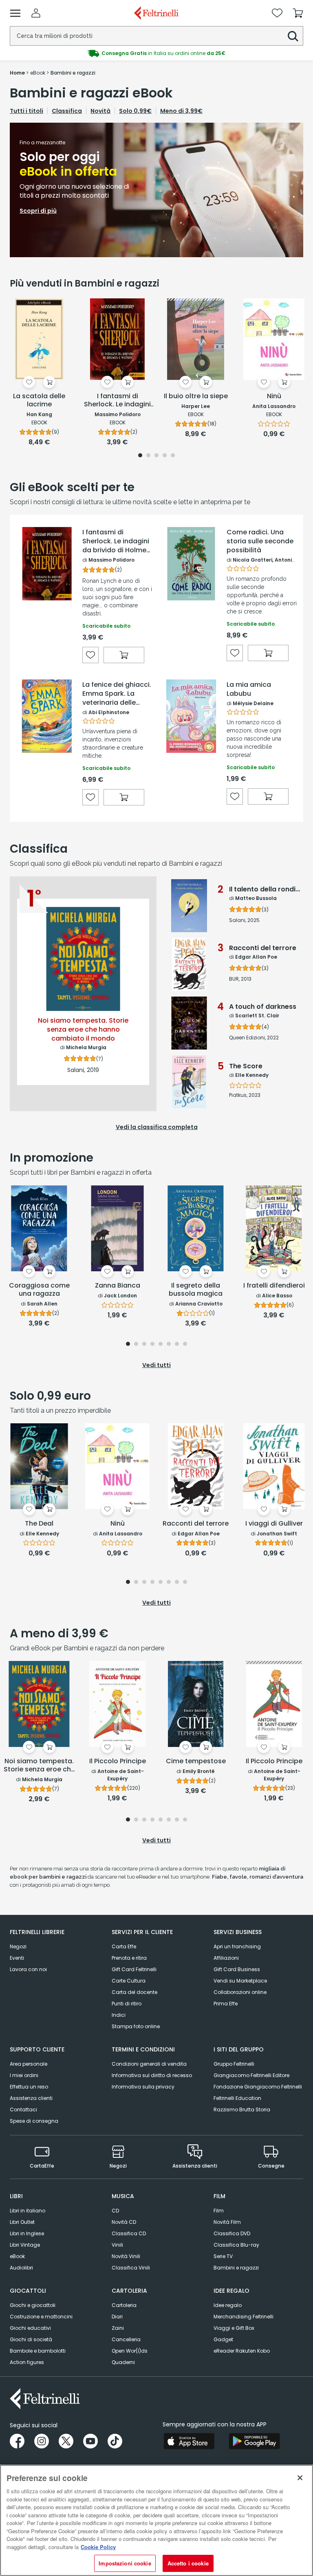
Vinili (117, 2245)
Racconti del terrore (196, 1524)
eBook (17, 2256)
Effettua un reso (29, 2087)
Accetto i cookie (188, 2563)
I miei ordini (24, 2075)
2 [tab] (148, 456)
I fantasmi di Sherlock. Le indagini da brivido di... (117, 401)
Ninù (274, 396)
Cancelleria (126, 2339)
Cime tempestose (196, 1761)
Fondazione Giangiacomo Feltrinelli (258, 2087)
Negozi (18, 1946)
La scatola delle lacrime (39, 400)
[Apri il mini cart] (298, 13)
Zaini (118, 2328)
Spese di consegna (34, 2121)
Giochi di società (31, 2339)
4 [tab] (165, 456)
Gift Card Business (237, 1969)
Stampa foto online (136, 2026)
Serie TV (223, 2256)
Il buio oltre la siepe (196, 396)
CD (115, 2211)
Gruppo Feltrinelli (234, 2064)
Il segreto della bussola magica (196, 1290)
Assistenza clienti (31, 2098)
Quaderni (123, 2362)
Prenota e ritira (129, 1958)
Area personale (29, 2064)
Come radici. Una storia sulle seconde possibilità (260, 541)
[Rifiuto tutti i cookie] (300, 2478)
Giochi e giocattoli (33, 2305)
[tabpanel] (156, 190)
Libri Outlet (22, 2222)
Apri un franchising (237, 1946)
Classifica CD (129, 2233)
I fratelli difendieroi (274, 1286)
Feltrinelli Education (237, 2098)
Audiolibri (21, 2268)
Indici (119, 2015)
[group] (156, 53)
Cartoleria (124, 2305)
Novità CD (124, 2222)
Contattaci (23, 2110)
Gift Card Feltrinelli (134, 1969)
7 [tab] (177, 1344)
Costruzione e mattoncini (41, 2317)
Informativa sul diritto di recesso (152, 2075)
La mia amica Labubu (249, 689)
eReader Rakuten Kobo (242, 2351)
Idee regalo (228, 2305)
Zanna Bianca (118, 1286)
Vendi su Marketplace (240, 1981)
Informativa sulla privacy (143, 2087)
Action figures (27, 2362)
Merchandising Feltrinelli (244, 2317)
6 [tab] (169, 1344)
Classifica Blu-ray (236, 2245)
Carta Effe (124, 1946)
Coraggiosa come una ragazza (39, 1290)
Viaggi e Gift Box (234, 2328)
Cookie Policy (98, 2547)
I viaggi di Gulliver (274, 1524)
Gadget (223, 2339)
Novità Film (227, 2222)
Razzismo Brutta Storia (242, 2110)
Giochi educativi (30, 2328)
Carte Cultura (129, 1981)
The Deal (39, 1524)
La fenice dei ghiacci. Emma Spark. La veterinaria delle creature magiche (117, 694)
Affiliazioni (226, 1958)
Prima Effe (226, 2004)
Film (219, 2211)
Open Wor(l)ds (130, 2351)
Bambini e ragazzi (236, 2268)
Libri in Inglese (27, 2233)
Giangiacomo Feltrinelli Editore (251, 2075)
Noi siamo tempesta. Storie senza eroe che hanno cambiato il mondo (39, 1766)
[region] (156, 2520)
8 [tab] (185, 1344)
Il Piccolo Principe (118, 1761)
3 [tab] (156, 456)
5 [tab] (173, 456)
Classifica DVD (232, 2233)
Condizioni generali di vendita (149, 2064)
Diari (117, 2317)
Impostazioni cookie (125, 2563)
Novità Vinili (126, 2256)
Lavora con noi (28, 1969)
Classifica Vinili (131, 2268)
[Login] (36, 13)
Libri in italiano (28, 2211)
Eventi (17, 1958)
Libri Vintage (25, 2245)
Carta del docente (134, 1992)
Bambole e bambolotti (38, 2351)
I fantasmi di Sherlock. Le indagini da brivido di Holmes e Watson (116, 541)
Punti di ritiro (127, 2004)
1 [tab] (140, 456)
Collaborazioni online (240, 1992)
